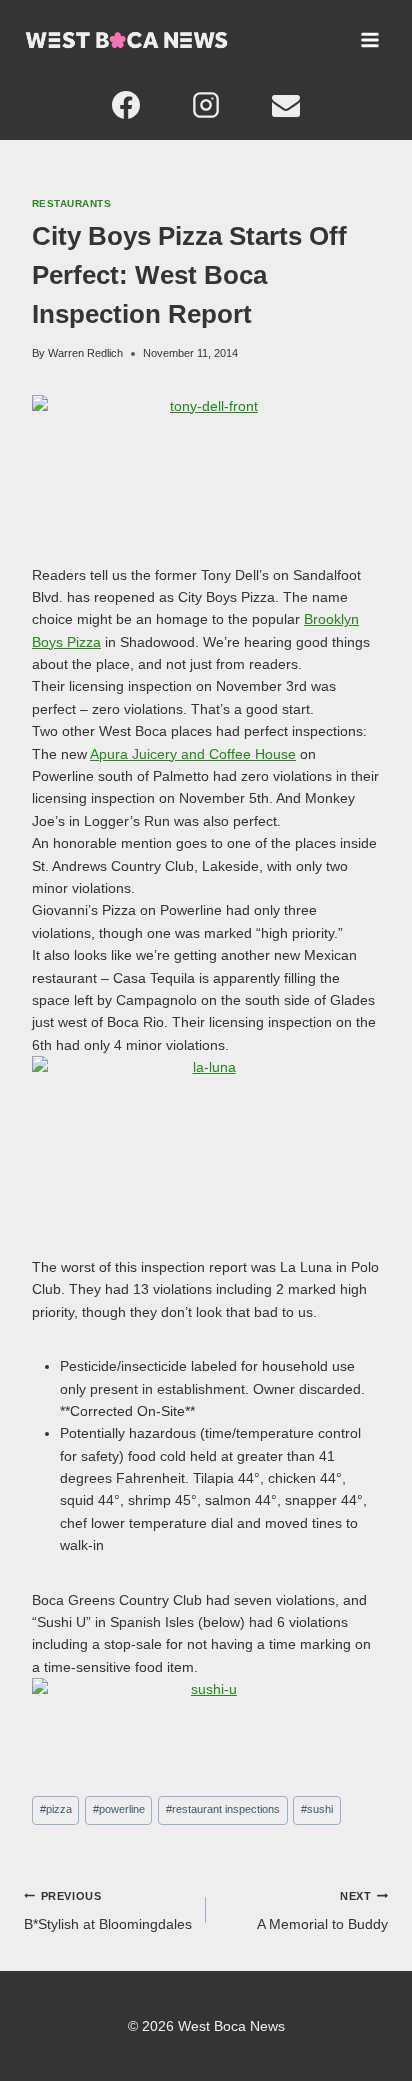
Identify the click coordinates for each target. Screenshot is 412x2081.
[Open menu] (369, 40)
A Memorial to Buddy (322, 1911)
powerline (119, 1809)
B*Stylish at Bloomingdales (108, 1911)
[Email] (286, 105)
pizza (56, 1809)
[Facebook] (126, 105)
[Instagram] (206, 105)
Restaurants (71, 203)
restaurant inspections (223, 1809)
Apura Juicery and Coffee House (193, 754)
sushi (317, 1809)
